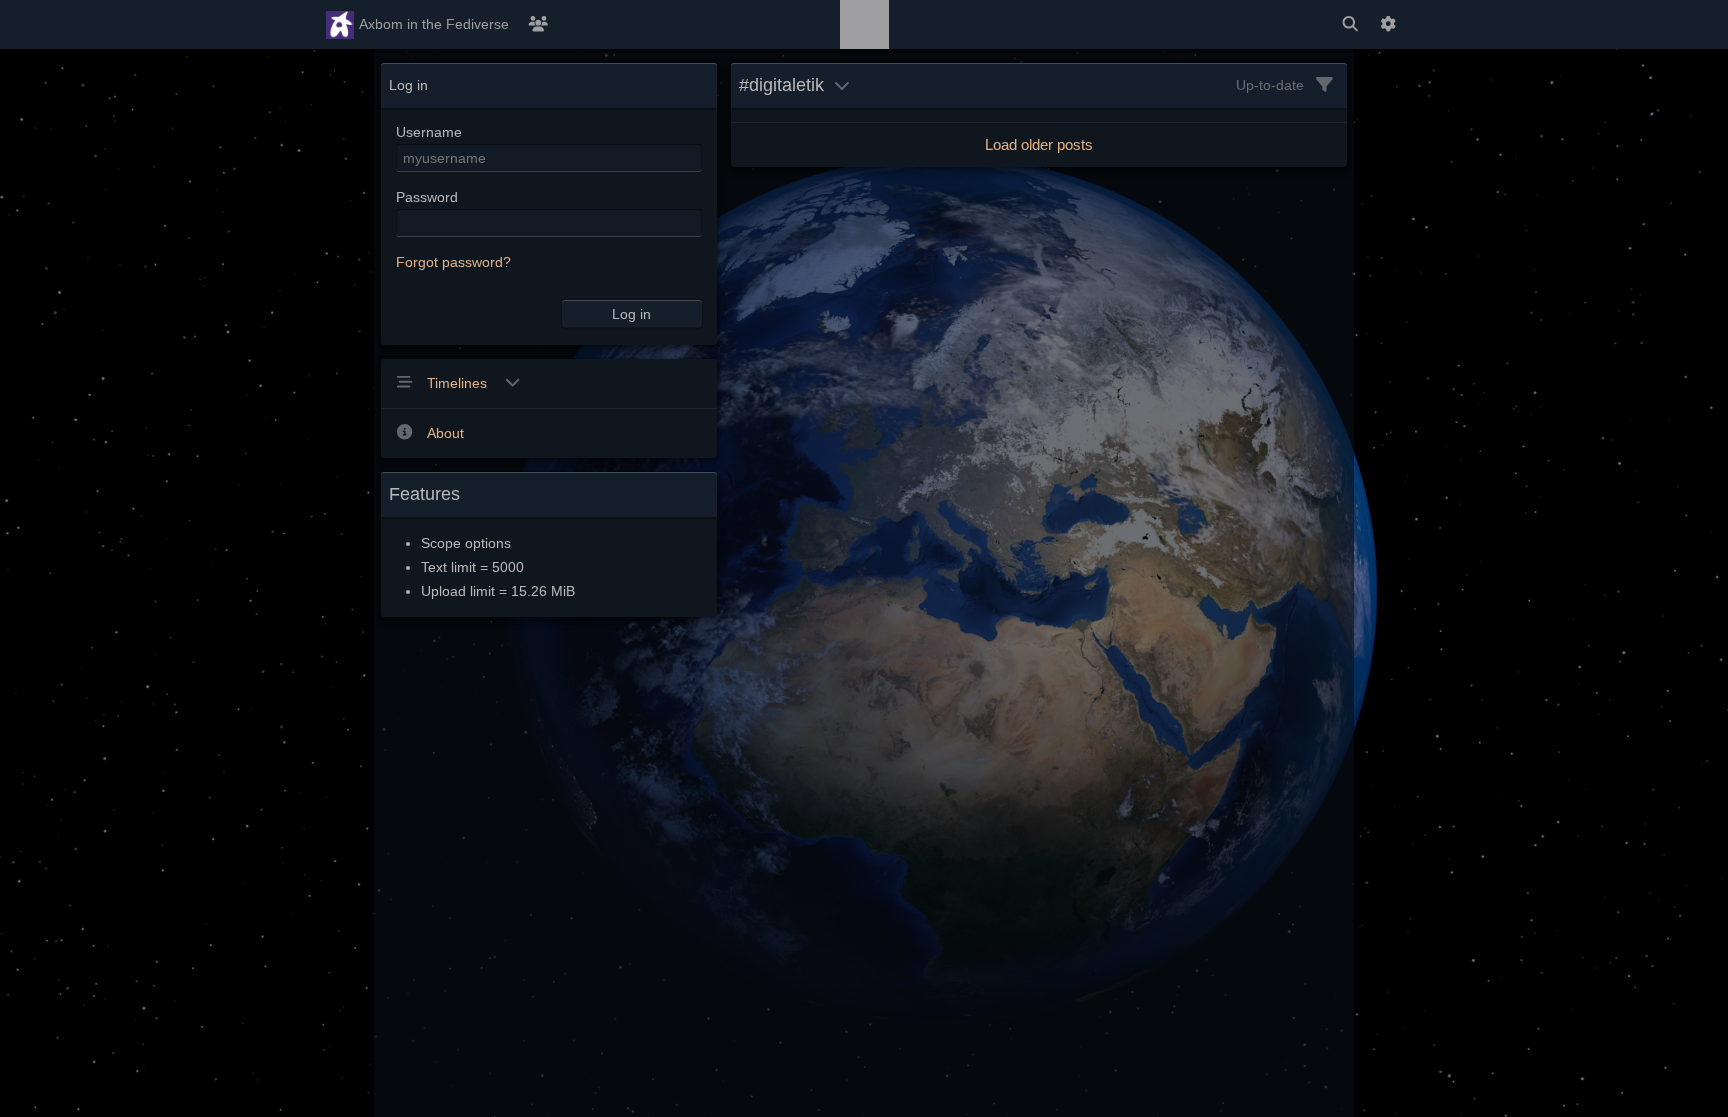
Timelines (459, 383)
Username (429, 132)
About (445, 433)
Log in (631, 314)
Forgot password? (453, 262)
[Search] (1350, 24)
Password (427, 197)
